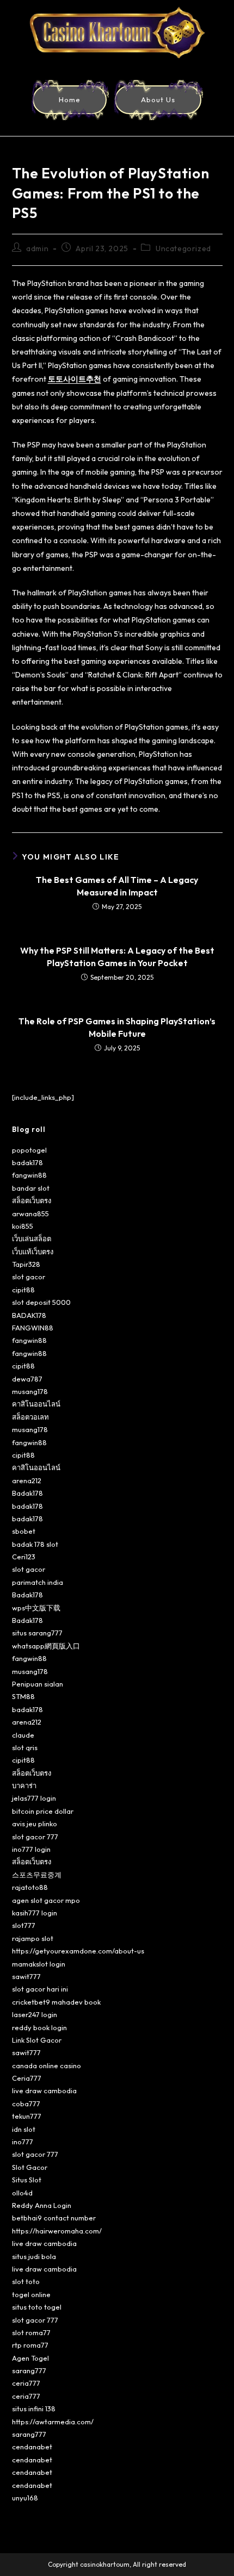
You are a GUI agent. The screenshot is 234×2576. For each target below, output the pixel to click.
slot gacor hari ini (40, 1989)
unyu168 (25, 2498)
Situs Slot (27, 2180)
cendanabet (32, 2447)
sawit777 (26, 1976)
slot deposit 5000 (41, 1302)
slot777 (24, 1925)
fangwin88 (29, 1175)
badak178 (27, 1162)
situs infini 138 (34, 2409)
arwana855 (30, 1214)
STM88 (23, 1696)
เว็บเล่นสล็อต (32, 1239)
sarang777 (29, 2370)
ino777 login (31, 1849)
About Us (158, 99)
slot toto (26, 2281)
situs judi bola (34, 2256)
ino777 (23, 2142)
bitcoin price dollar (43, 1811)
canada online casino (47, 2065)
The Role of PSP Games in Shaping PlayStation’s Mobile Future (117, 1027)
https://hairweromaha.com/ (57, 2231)
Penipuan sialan (38, 1684)
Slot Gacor (30, 2167)
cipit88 (23, 1290)
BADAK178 (29, 1315)
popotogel (29, 1150)
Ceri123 (24, 1557)
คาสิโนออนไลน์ (36, 1404)
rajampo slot (33, 1938)
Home (70, 99)
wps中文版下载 (36, 1608)
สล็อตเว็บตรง (32, 1200)
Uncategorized (183, 248)
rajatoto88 (30, 1887)
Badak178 (27, 1493)
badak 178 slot (35, 1544)
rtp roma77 (30, 2345)
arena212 (27, 1480)
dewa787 (27, 1379)
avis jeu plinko (35, 1824)
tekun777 (27, 2116)
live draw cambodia (44, 2090)
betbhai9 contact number (54, 2218)
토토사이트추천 (75, 379)
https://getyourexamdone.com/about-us (78, 1951)
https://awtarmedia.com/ (53, 2422)
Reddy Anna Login (42, 2205)
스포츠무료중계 (37, 1875)
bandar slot (31, 1188)
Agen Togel (30, 2358)
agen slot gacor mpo (46, 1900)
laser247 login (35, 2014)
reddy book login (39, 2027)
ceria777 (26, 2383)
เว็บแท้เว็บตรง (33, 1252)
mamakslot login (39, 1964)
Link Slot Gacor (37, 2040)
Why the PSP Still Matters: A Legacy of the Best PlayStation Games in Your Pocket (117, 956)
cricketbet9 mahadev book (56, 2002)
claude (23, 1735)
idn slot (24, 2129)
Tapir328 (26, 1264)
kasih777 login (35, 1913)
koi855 (23, 1226)
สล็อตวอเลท (30, 1417)
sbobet (24, 1531)
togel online (31, 2294)
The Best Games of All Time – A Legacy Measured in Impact (117, 886)
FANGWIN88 (33, 1328)
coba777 (26, 2104)
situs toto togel (37, 2307)
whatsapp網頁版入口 (46, 1646)
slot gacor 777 (35, 1837)
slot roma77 (31, 2332)
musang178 (30, 1391)
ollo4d (22, 2193)
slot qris (25, 1747)
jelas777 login (34, 1798)
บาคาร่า (24, 1785)
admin (37, 248)
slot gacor (29, 1277)
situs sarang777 (37, 1633)
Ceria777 (27, 2078)
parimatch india (38, 1582)
